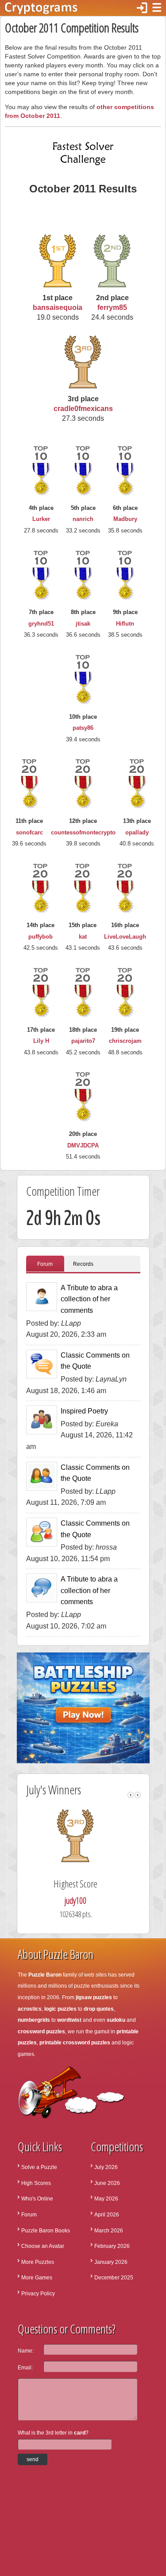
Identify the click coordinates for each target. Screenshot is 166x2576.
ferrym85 (112, 307)
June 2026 (107, 2183)
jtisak (83, 624)
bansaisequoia (58, 307)
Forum (45, 1264)
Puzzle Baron (45, 1975)
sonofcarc (29, 832)
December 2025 (114, 2278)
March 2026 (109, 2231)
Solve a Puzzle (39, 2167)
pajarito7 (83, 1041)
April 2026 (107, 2215)
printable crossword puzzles (75, 2043)
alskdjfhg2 (86, 1901)
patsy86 (83, 728)
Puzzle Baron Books (46, 2231)
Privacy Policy (38, 2294)
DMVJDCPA (83, 1145)
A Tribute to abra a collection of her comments (89, 1299)
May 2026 (106, 2199)
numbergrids (34, 2020)
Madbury (125, 519)
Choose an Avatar (43, 2246)
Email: (25, 2368)
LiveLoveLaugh (125, 937)
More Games (37, 2278)
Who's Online (37, 2199)
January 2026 (111, 2262)
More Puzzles (38, 2262)
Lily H (41, 1041)
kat (83, 937)
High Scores (36, 2183)
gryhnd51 (41, 624)
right (138, 1795)
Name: (26, 2351)
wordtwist (69, 2020)
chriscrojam (125, 1041)
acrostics (30, 2009)
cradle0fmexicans (83, 409)
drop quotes (99, 2009)
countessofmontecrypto (83, 832)
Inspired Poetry (84, 1411)
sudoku (116, 2020)
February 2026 (112, 2246)
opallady (137, 832)
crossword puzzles (41, 2032)
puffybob (41, 937)
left (131, 1795)
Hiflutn (125, 624)
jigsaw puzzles (94, 1997)
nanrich (83, 519)
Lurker (41, 519)
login (142, 8)
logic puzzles (60, 2009)
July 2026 (106, 2167)
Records (83, 1264)
